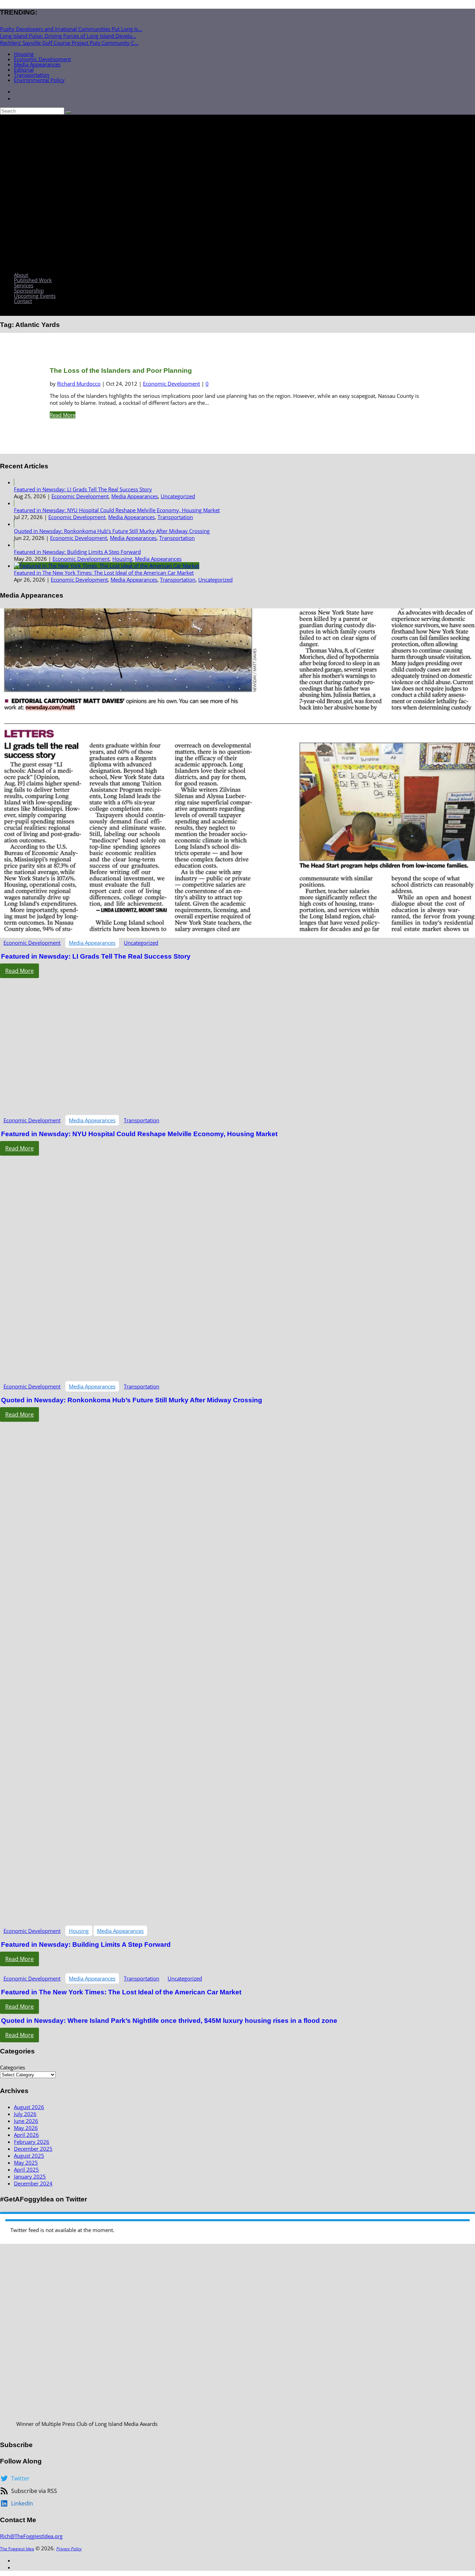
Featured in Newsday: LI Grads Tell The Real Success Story (83, 489)
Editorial (24, 69)
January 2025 (30, 2176)
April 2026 (26, 2135)
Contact (23, 301)
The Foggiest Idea (17, 2549)
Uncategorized (178, 496)
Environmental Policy (39, 80)
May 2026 (26, 2128)
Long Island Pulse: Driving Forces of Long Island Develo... (68, 36)
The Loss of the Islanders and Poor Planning (121, 371)
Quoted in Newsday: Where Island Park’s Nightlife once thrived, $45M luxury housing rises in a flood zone (169, 2021)
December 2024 (33, 2183)
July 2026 (25, 2114)
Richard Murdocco (79, 384)
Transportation (32, 75)
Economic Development (42, 59)
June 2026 (26, 2121)
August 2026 (29, 2107)
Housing (24, 54)
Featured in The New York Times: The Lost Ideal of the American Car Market (104, 573)
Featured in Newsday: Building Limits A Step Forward (77, 552)
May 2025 (26, 2163)
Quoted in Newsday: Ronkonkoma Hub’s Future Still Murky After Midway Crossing (112, 531)
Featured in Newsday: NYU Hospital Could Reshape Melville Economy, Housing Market (117, 510)
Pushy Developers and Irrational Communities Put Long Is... (71, 29)
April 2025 (26, 2169)
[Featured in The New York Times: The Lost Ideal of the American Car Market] (107, 566)
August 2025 (29, 2156)
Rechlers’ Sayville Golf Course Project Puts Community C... (69, 43)
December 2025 (33, 2149)
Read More (63, 415)
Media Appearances (37, 64)
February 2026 (32, 2142)
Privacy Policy (69, 2549)
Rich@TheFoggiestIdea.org (31, 2536)
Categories (13, 2067)
